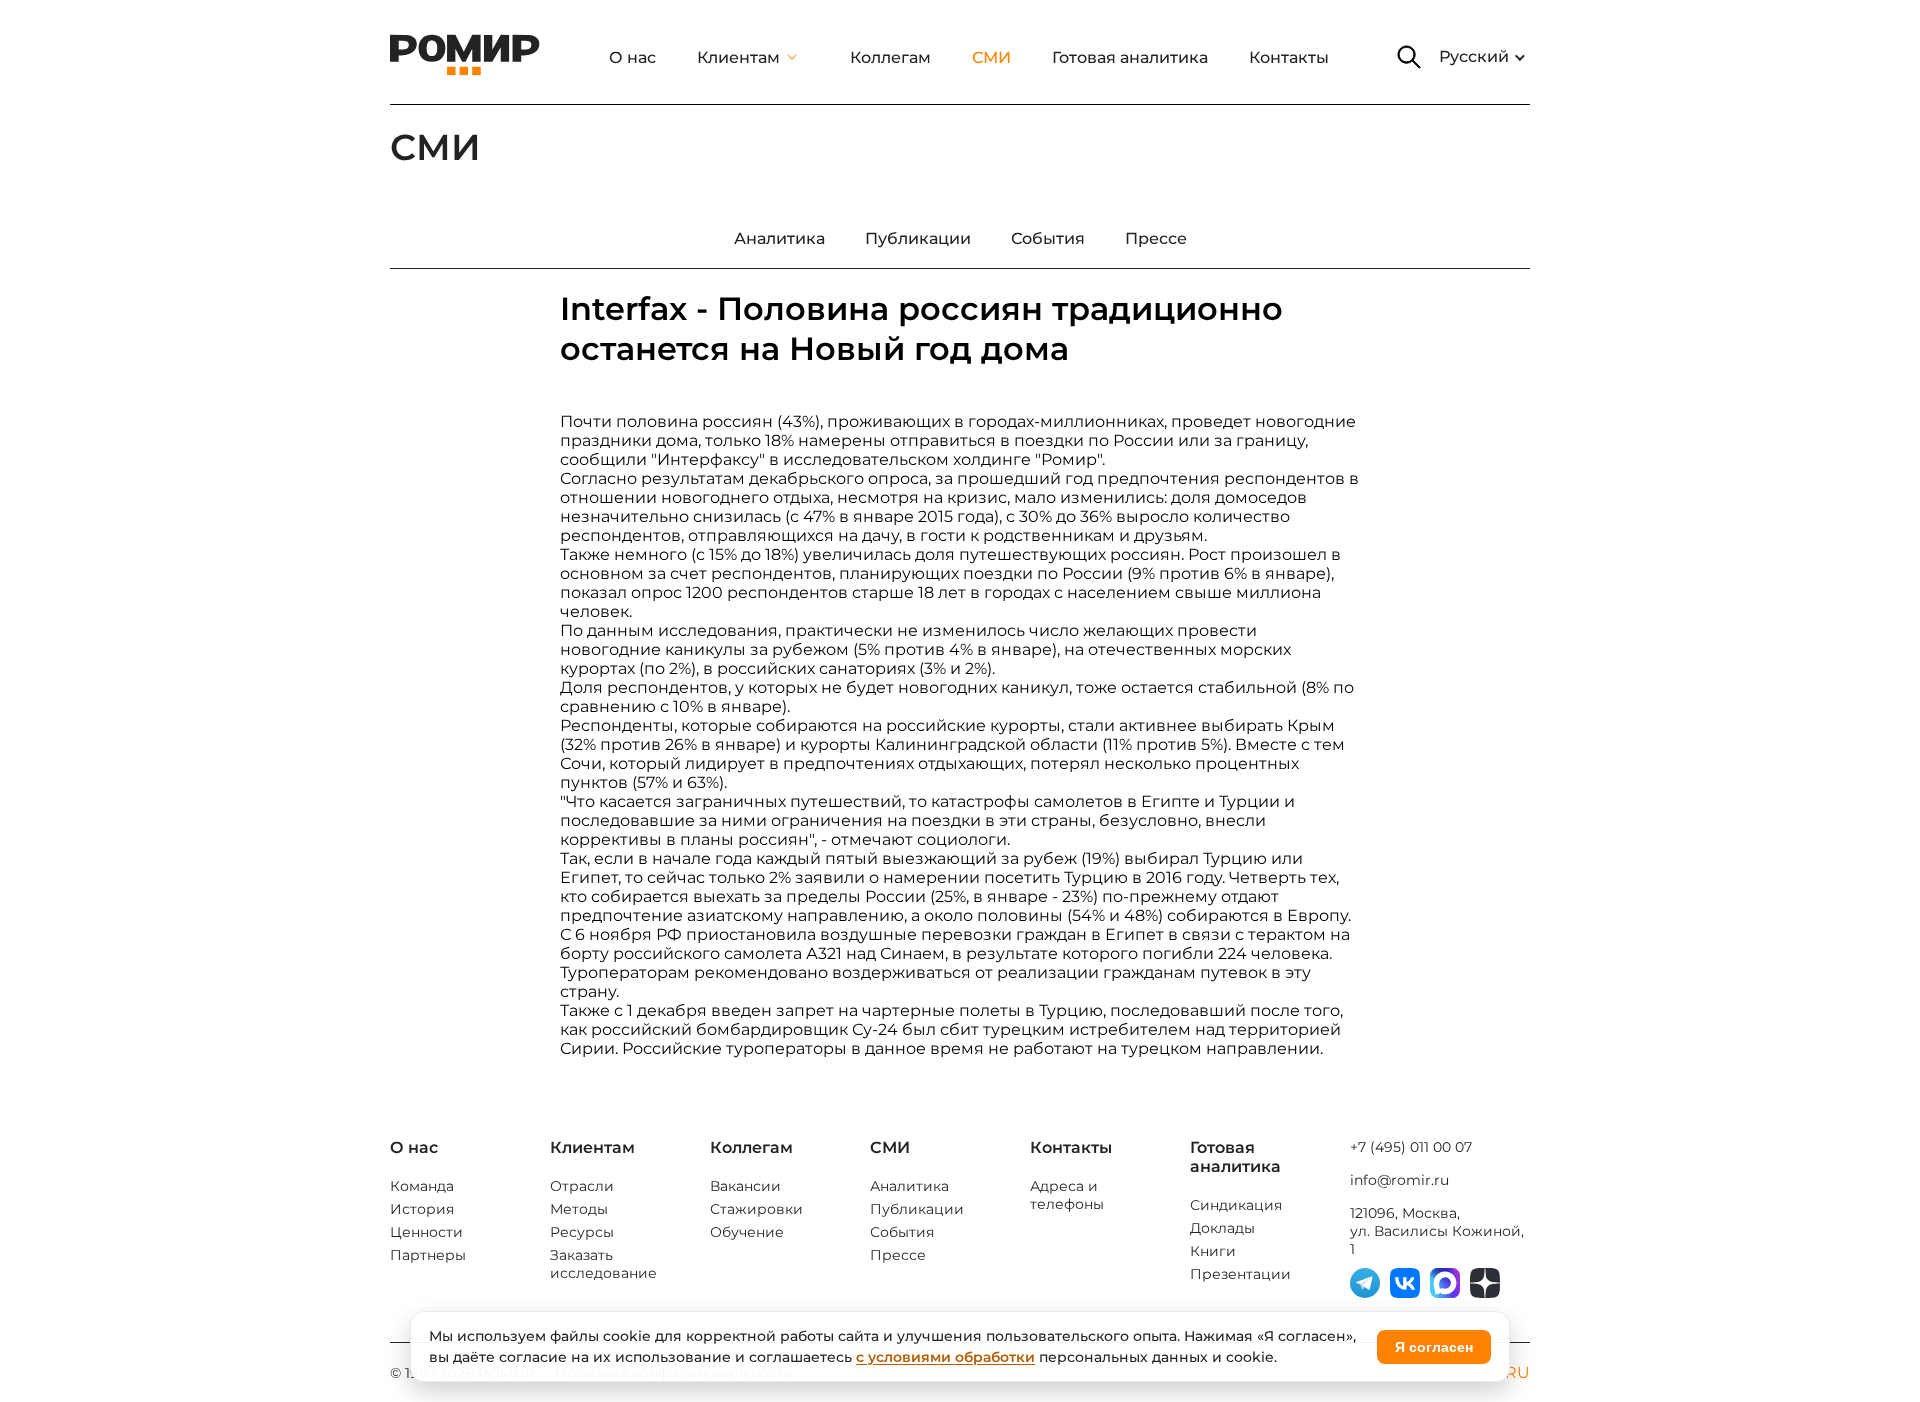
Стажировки (756, 1209)
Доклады (1222, 1228)
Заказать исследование (603, 1264)
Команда (422, 1186)
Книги (1213, 1251)
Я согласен (1434, 1347)
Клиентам (738, 57)
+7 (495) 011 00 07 (1411, 1147)
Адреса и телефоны (1067, 1195)
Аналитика (909, 1186)
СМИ (991, 57)
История (422, 1209)
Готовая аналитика (1130, 57)
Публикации (917, 1209)
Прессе (898, 1255)
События (902, 1232)
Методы (579, 1209)
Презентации (1240, 1274)
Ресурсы (582, 1232)
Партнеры (428, 1255)
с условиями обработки (945, 1357)
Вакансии (745, 1186)
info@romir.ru (1399, 1180)
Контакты (1289, 57)
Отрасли (582, 1186)
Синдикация (1236, 1205)
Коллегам (890, 57)
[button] (1409, 57)
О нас (632, 57)
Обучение (747, 1232)
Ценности (426, 1232)
